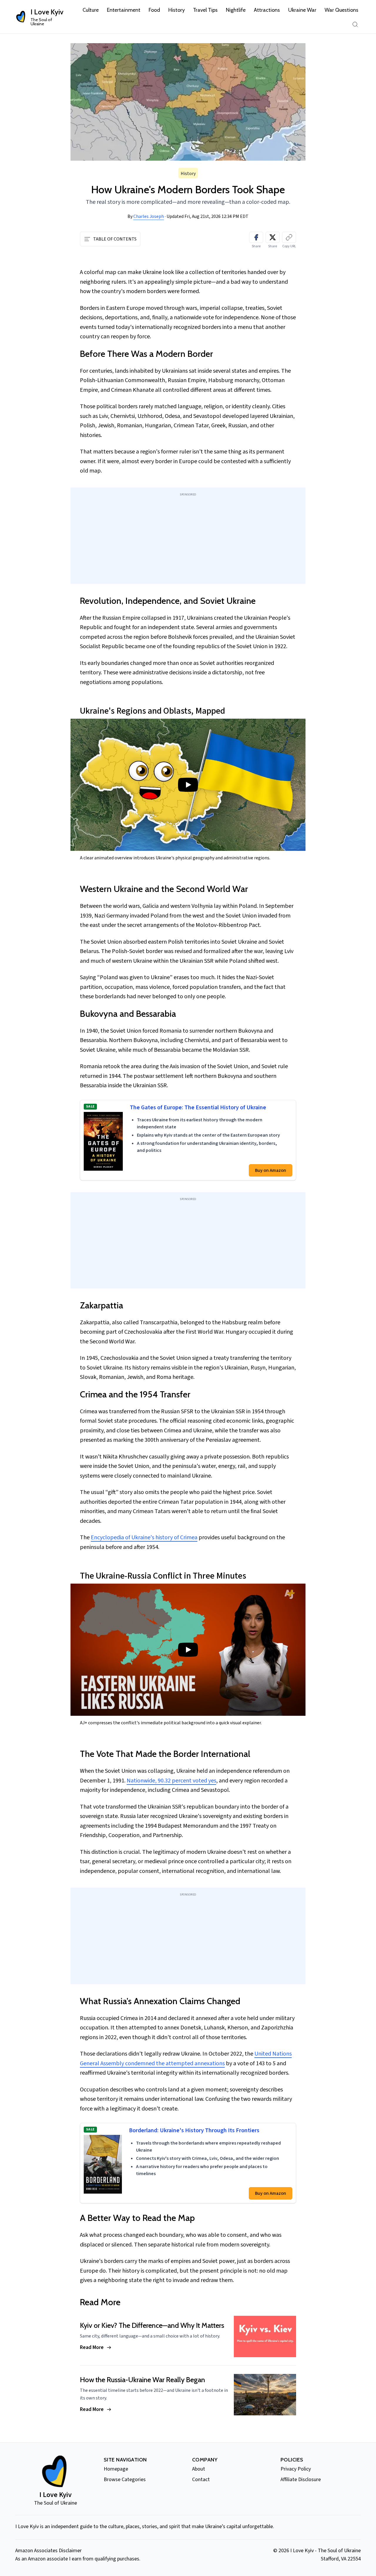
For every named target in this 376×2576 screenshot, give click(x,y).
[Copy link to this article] (289, 237)
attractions (267, 10)
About (199, 2469)
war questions (341, 10)
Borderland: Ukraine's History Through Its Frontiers (194, 2131)
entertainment (124, 10)
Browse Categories (125, 2480)
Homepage (116, 2469)
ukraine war (302, 10)
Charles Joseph (149, 216)
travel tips (205, 10)
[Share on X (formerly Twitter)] (273, 237)
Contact (201, 2480)
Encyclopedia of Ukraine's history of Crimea (144, 1537)
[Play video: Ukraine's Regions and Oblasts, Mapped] (188, 785)
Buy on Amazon (271, 1170)
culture (91, 10)
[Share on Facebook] (256, 237)
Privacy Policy (296, 2469)
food (154, 10)
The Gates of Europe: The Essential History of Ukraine (198, 1108)
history (177, 10)
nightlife (236, 10)
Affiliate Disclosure (301, 2480)
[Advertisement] (188, 539)
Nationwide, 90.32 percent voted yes (171, 1781)
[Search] (355, 24)
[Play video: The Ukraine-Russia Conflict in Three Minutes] (188, 1650)
